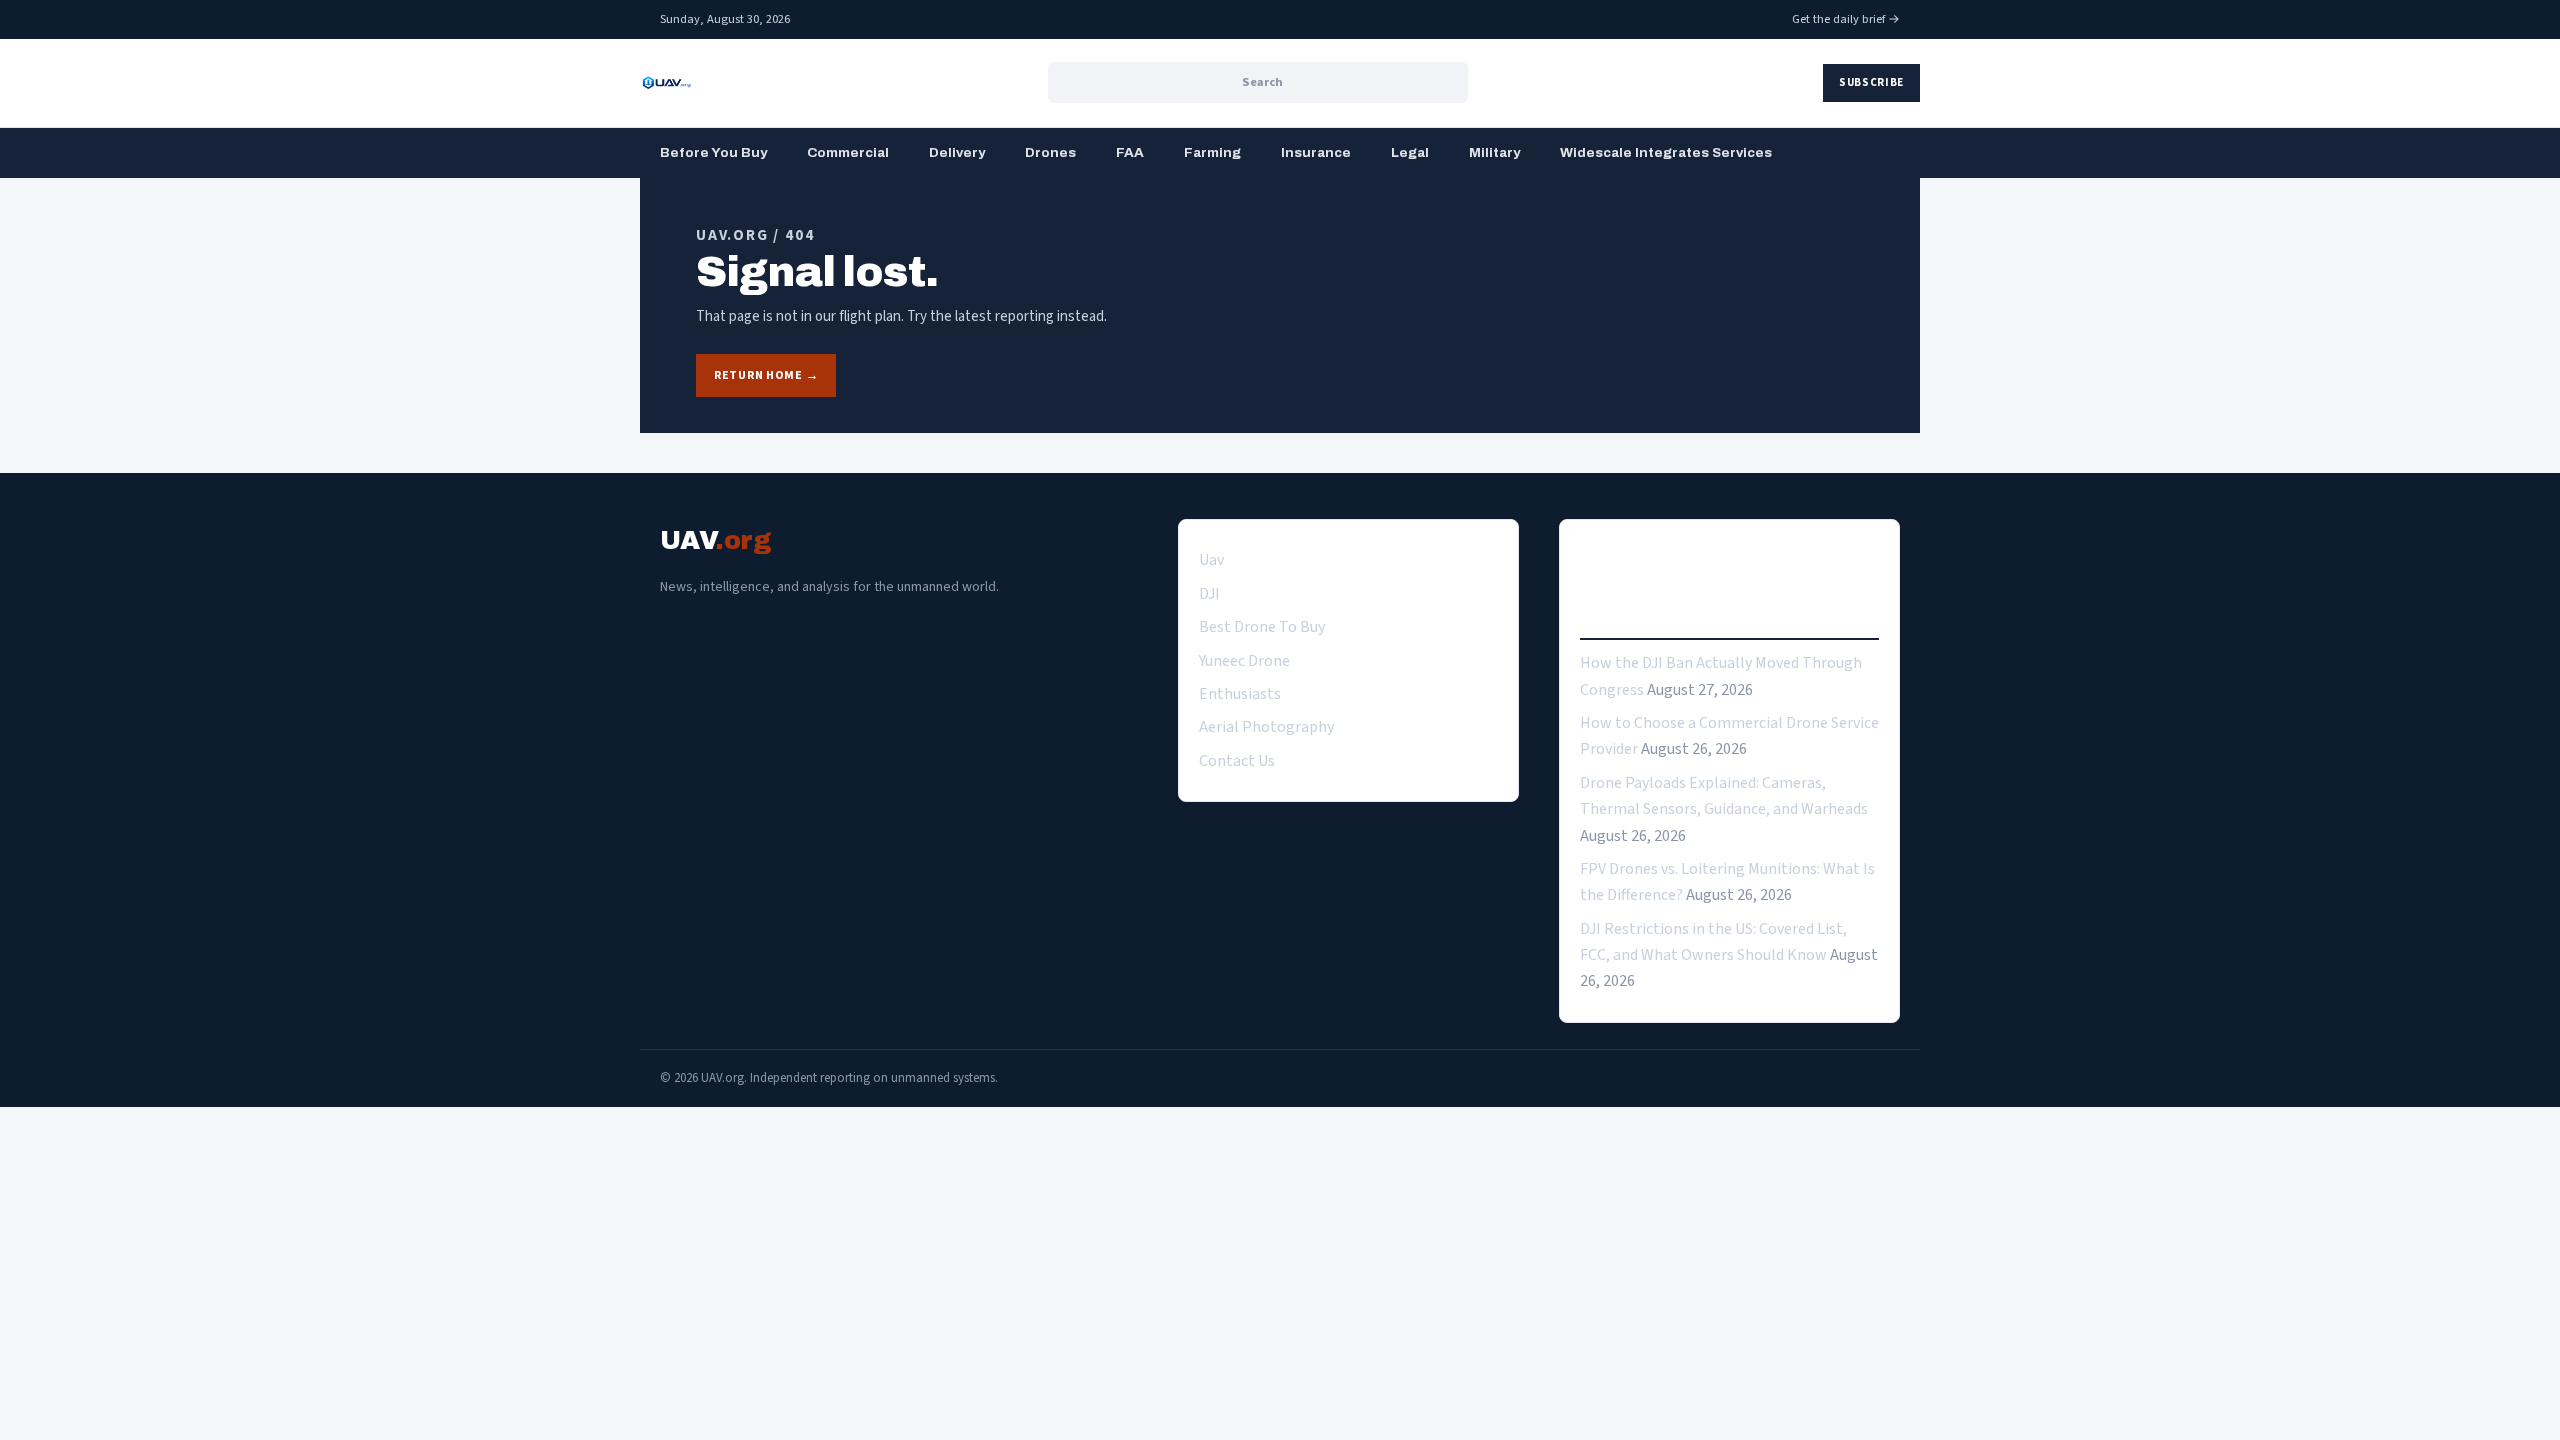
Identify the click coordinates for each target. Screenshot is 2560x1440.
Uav (1211, 560)
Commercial (848, 152)
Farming (1212, 152)
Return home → (766, 375)
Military (1494, 152)
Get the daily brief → (1846, 19)
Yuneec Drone (1244, 661)
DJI (1209, 594)
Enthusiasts (1240, 694)
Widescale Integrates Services (1666, 152)
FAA (1130, 152)
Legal (1410, 152)
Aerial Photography (1266, 727)
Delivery (957, 152)
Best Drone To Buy (1262, 627)
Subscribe (1871, 82)
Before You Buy (713, 152)
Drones (1050, 152)
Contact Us (1237, 761)
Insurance (1316, 152)
